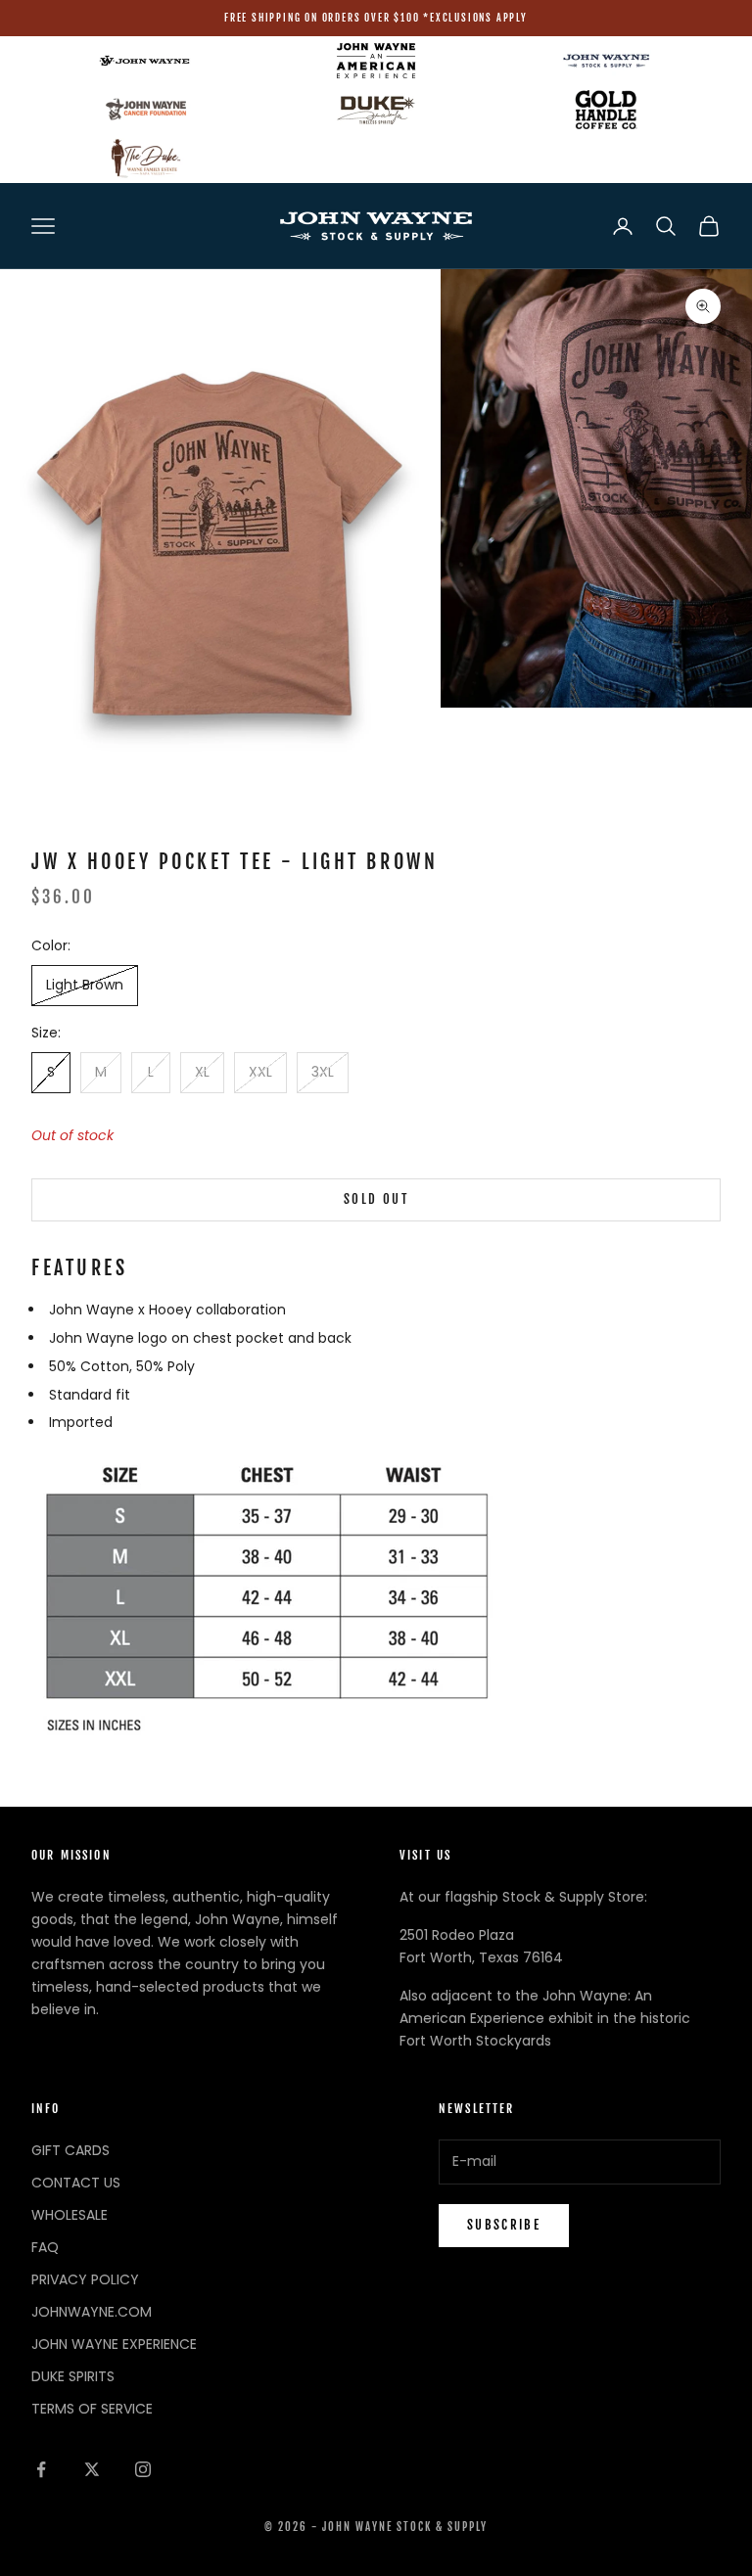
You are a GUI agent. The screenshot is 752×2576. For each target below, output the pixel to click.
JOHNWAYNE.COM (92, 2312)
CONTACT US (76, 2183)
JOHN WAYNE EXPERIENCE (114, 2344)
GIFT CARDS (70, 2150)
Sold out (376, 1199)
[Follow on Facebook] (41, 2469)
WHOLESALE (70, 2215)
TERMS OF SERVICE (92, 2409)
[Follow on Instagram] (143, 2469)
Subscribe (504, 2225)
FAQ (45, 2247)
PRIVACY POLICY (85, 2279)
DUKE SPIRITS (73, 2376)
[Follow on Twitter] (92, 2469)
